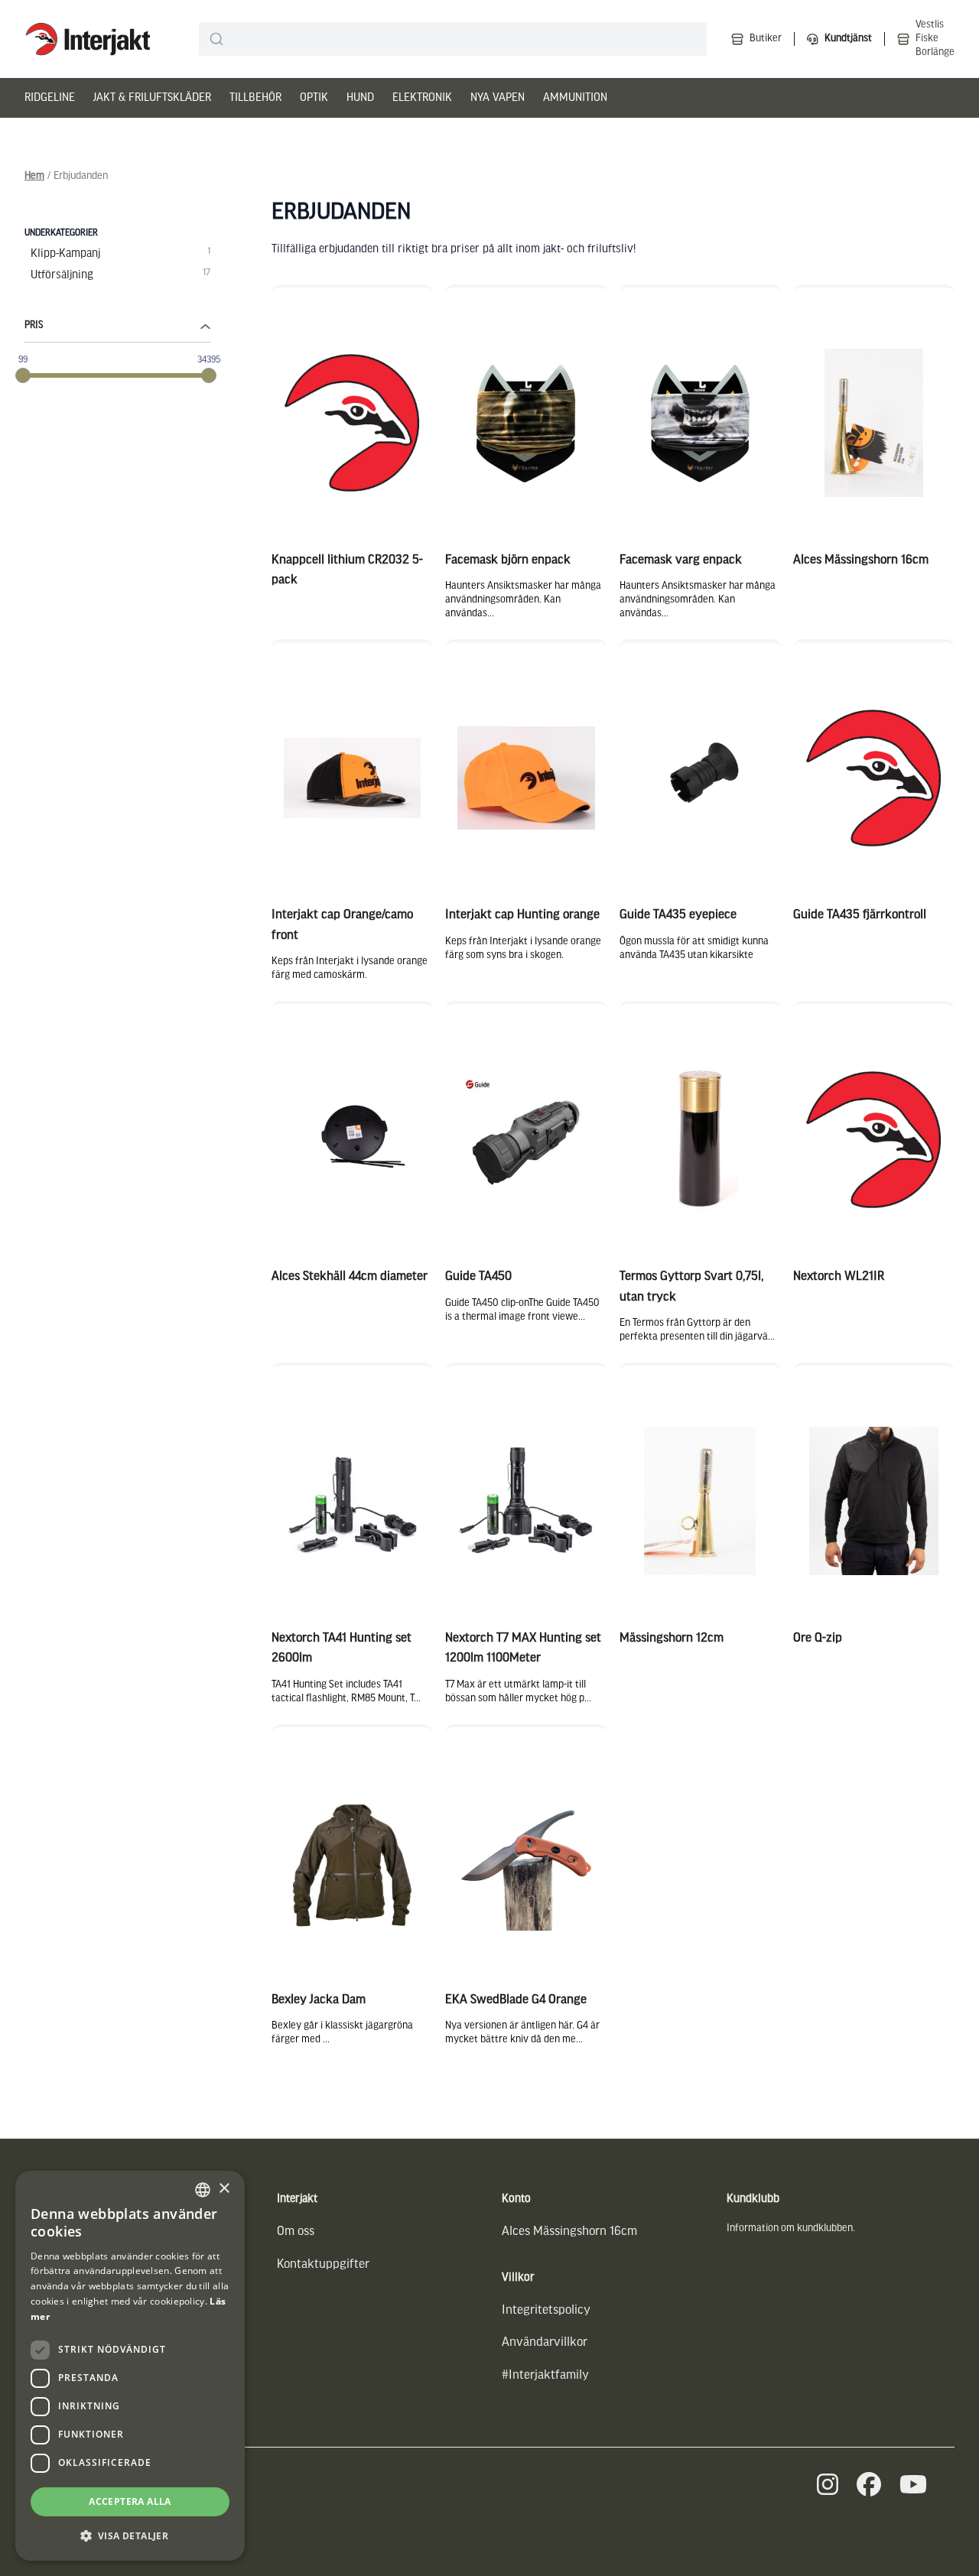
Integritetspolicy (546, 2310)
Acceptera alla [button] (130, 2501)
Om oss (296, 2232)
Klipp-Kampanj (65, 254)
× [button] (224, 2189)
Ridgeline (50, 98)
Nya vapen (498, 98)
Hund (360, 98)
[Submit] (217, 39)
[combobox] (453, 39)
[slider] (23, 375)
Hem (34, 176)
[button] (130, 2536)
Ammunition (575, 98)
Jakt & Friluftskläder (152, 98)
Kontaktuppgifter (323, 2264)
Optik (314, 98)
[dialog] (130, 2366)
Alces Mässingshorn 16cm (569, 2232)
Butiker (766, 39)
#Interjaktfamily (545, 2375)
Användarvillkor (545, 2342)
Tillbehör (255, 98)
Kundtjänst (848, 39)
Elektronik (422, 98)
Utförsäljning (62, 275)
